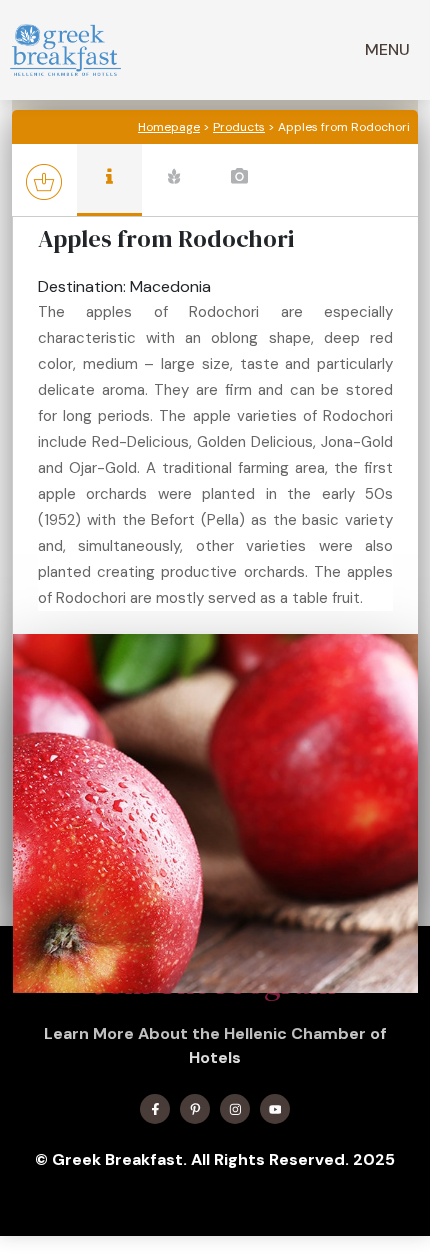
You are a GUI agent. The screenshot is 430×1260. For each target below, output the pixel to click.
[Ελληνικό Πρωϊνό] (65, 50)
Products (239, 127)
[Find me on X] (195, 1109)
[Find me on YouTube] (275, 1109)
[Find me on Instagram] (235, 1109)
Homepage (169, 127)
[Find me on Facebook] (155, 1109)
